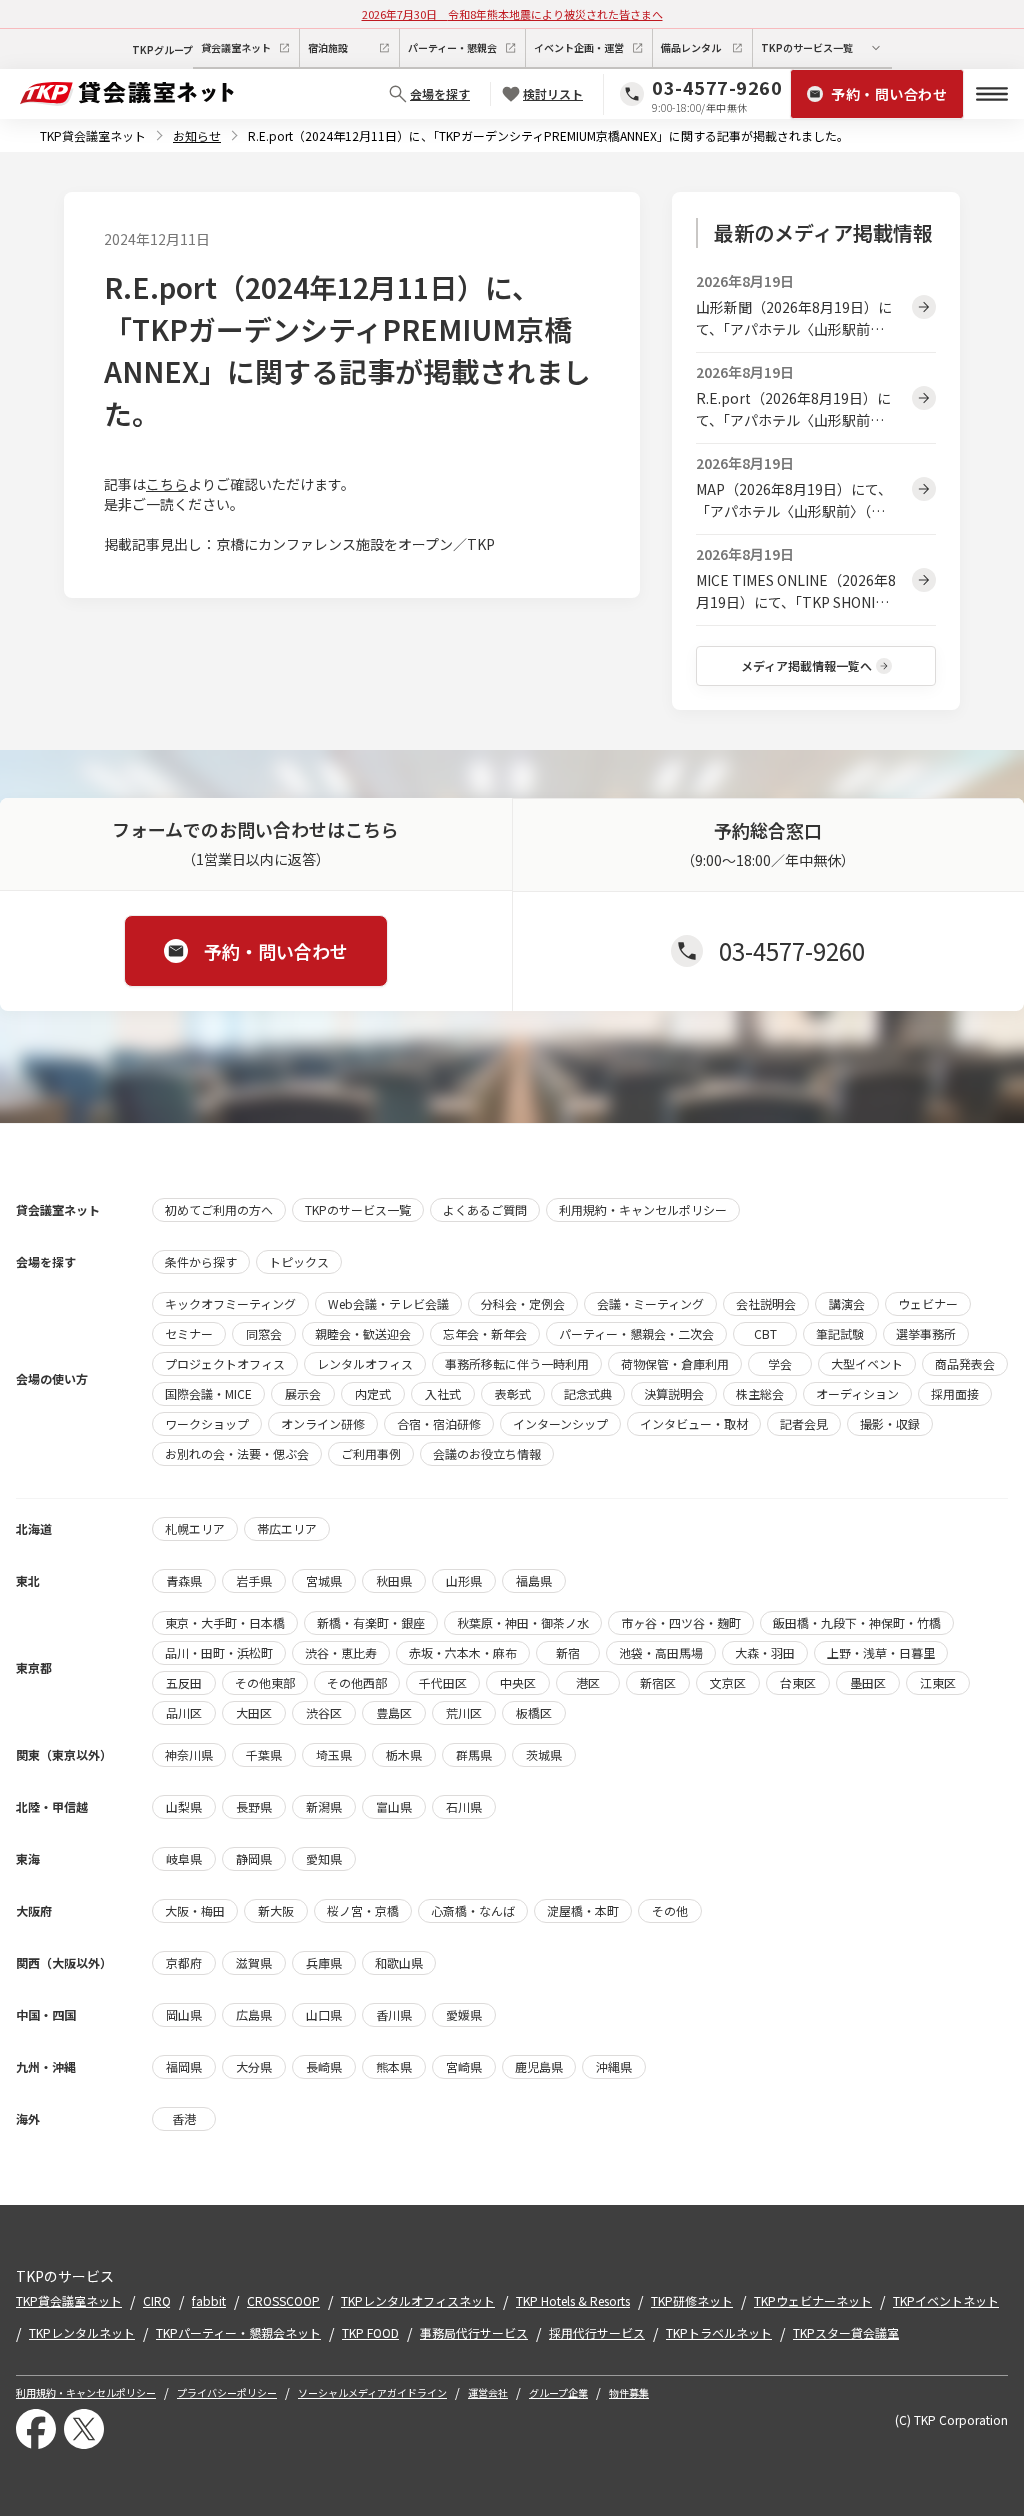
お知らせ (197, 135)
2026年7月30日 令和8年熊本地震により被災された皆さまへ (512, 14)
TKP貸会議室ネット (93, 135)
